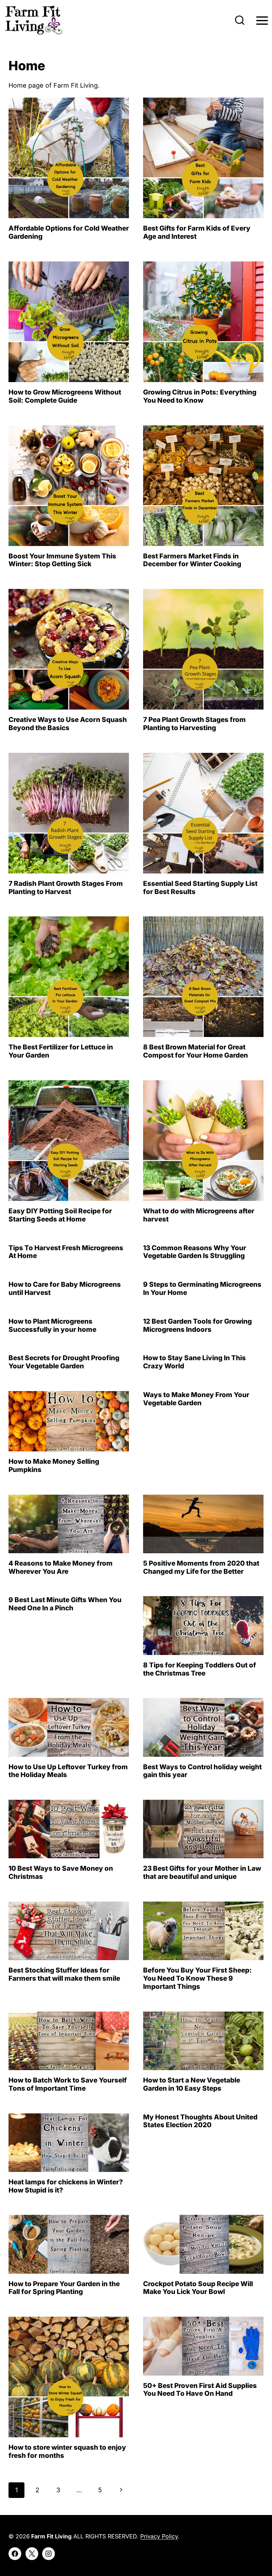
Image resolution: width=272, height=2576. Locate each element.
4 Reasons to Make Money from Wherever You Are (61, 1567)
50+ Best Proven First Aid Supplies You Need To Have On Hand (200, 2390)
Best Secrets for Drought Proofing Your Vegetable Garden (64, 1362)
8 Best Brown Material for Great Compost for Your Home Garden (195, 1051)
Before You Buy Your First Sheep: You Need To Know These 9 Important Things (197, 1978)
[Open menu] (262, 20)
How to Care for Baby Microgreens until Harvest (65, 1289)
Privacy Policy (159, 2536)
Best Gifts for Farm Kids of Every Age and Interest (197, 232)
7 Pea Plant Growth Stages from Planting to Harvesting (194, 724)
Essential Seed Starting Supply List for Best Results (200, 888)
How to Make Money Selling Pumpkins (54, 1466)
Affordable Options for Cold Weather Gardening (69, 232)
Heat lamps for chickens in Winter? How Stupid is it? (66, 2186)
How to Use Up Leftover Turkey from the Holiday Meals (68, 1771)
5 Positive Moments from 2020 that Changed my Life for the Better (201, 1567)
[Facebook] (15, 2554)
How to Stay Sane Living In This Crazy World (194, 1362)
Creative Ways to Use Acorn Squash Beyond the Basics (68, 724)
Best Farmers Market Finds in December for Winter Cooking (194, 560)
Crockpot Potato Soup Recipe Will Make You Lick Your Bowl (198, 2288)
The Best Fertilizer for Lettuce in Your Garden (61, 1051)
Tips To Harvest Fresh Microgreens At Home (66, 1252)
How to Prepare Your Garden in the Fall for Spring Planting (64, 2288)
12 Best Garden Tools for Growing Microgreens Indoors (197, 1325)
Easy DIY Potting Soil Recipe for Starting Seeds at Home (60, 1215)
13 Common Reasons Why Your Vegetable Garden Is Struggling (195, 1252)
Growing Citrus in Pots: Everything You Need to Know (200, 396)
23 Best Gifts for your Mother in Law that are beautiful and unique (202, 1872)
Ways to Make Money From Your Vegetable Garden (196, 1399)
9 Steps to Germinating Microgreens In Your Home (202, 1289)
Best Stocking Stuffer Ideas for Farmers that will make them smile (64, 1974)
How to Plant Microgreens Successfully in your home (52, 1325)
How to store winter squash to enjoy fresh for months (67, 2451)
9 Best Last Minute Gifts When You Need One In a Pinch (65, 1604)
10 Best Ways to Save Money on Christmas (61, 1872)
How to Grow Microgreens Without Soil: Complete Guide (65, 396)
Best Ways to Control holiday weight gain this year (202, 1771)
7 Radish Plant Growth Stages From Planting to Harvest (66, 888)
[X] (32, 2554)
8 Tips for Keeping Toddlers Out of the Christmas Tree (200, 1669)
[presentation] (69, 158)
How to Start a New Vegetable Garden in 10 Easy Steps (192, 2084)
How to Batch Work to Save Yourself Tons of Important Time (68, 2084)
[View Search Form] (240, 21)
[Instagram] (49, 2554)
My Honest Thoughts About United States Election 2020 (200, 2121)
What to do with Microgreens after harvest (199, 1215)
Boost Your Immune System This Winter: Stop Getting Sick (62, 560)
